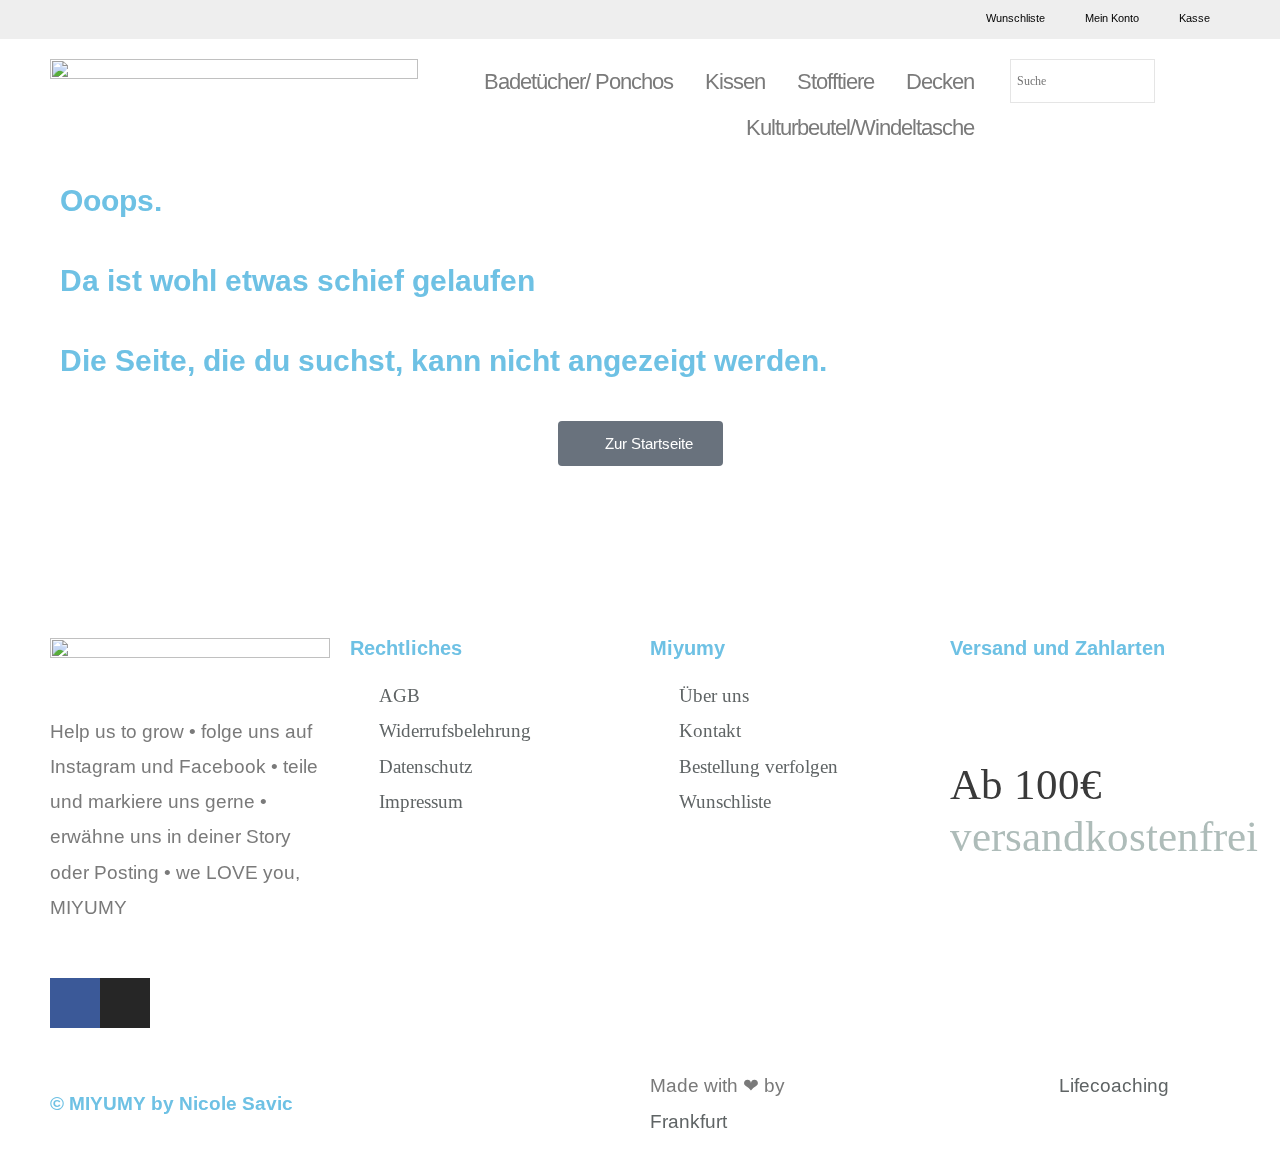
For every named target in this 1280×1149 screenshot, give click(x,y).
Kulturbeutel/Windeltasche (860, 127)
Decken (940, 81)
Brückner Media (858, 1085)
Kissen (735, 81)
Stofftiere (835, 81)
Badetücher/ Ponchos (578, 81)
